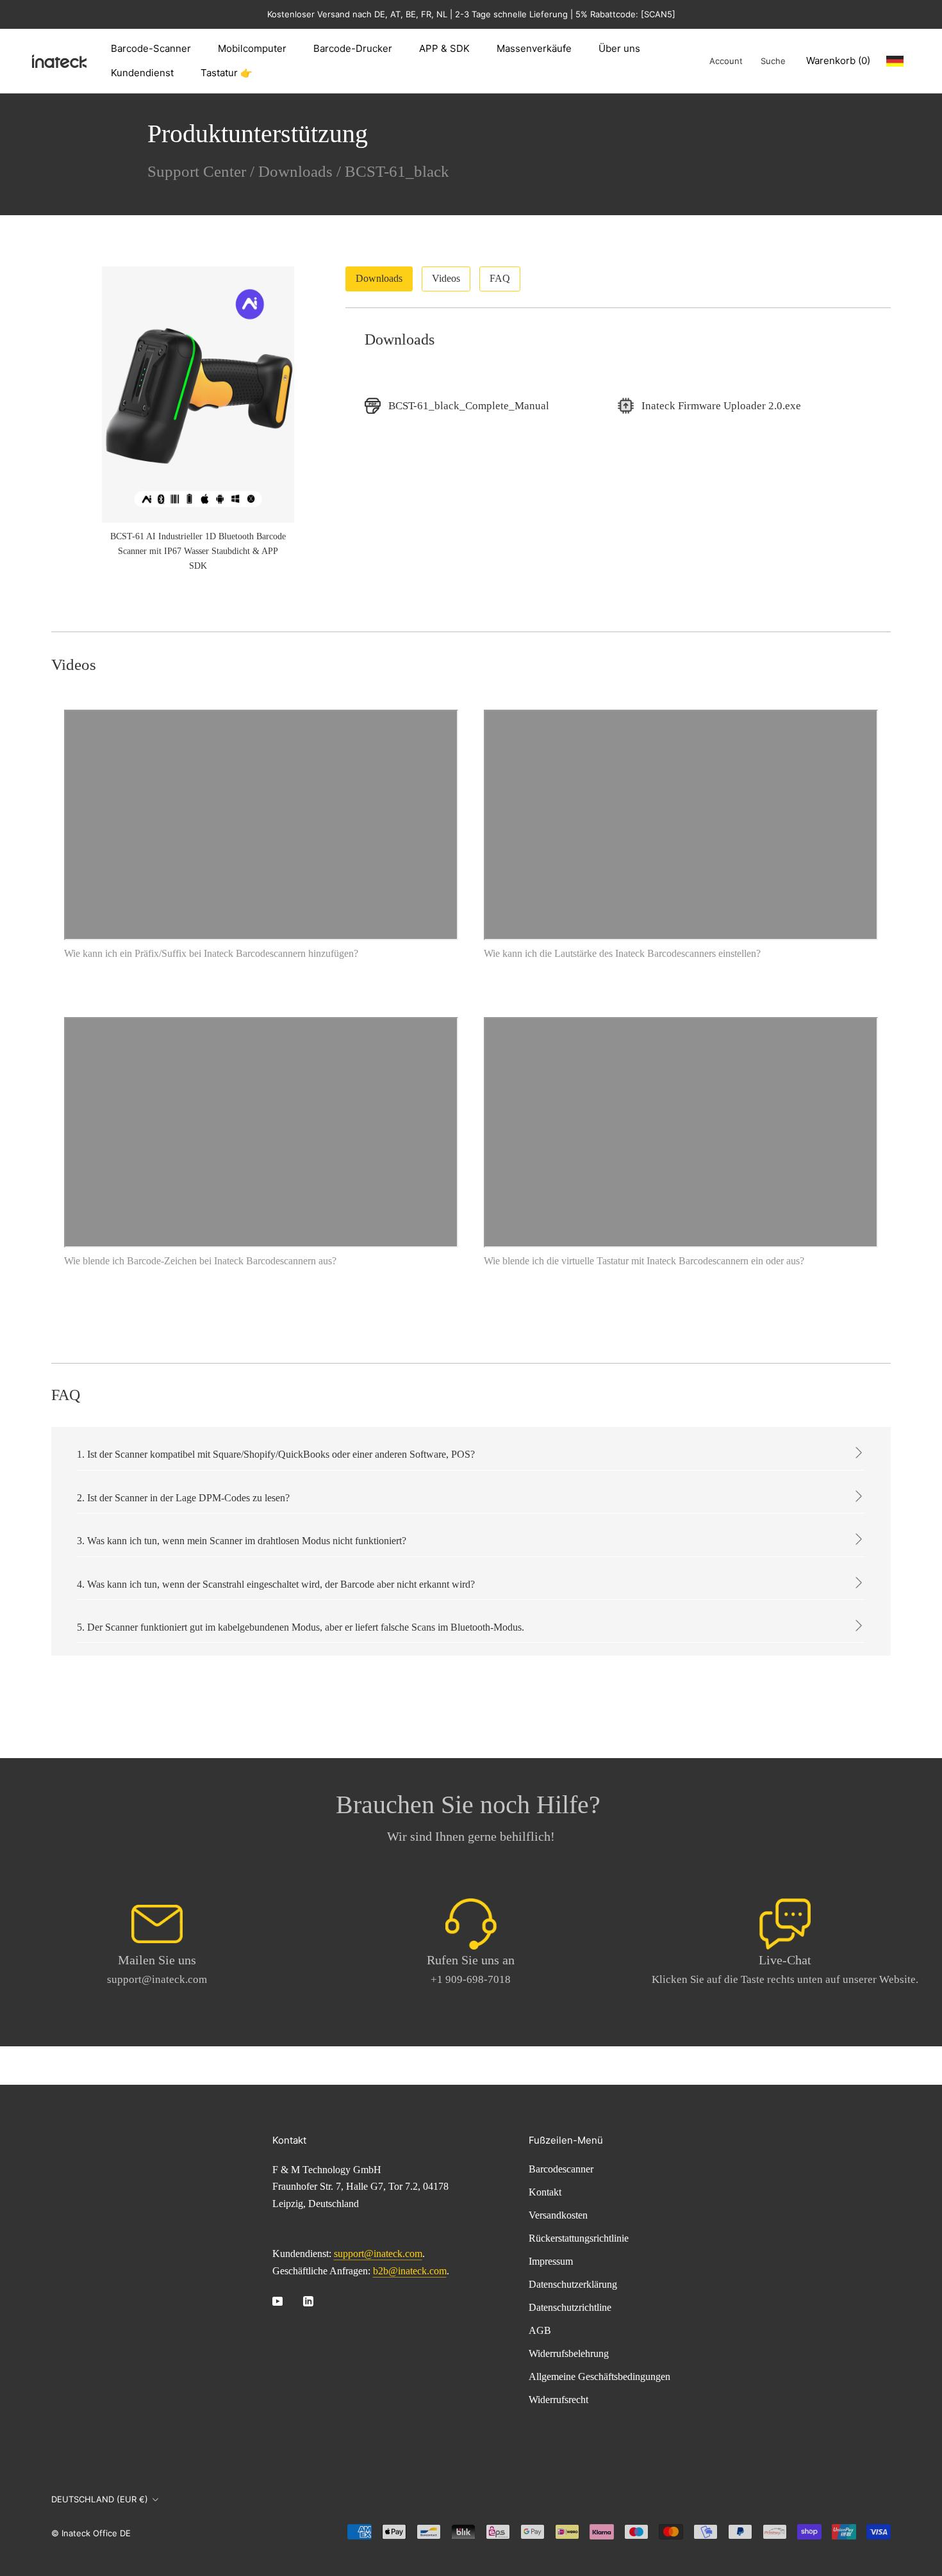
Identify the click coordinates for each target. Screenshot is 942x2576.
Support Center (197, 171)
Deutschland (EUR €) (100, 2499)
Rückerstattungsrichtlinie (579, 2238)
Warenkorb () (838, 61)
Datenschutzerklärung (573, 2284)
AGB (540, 2330)
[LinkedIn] (308, 2301)
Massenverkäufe (534, 48)
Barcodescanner (561, 2169)
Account (726, 61)
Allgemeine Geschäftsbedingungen (599, 2376)
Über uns (619, 48)
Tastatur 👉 (227, 73)
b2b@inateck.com (410, 2271)
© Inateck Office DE (91, 2533)
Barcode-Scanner (151, 48)
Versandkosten (558, 2215)
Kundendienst (142, 73)
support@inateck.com (378, 2254)
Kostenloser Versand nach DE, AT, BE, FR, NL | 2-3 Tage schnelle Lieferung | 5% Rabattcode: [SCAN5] (471, 14)
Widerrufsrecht (558, 2400)
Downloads (295, 171)
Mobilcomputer (252, 48)
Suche (773, 61)
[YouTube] (277, 2301)
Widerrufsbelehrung (569, 2353)
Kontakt (545, 2192)
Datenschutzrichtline (570, 2307)
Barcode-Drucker (353, 48)
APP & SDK (444, 48)
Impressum (551, 2261)
